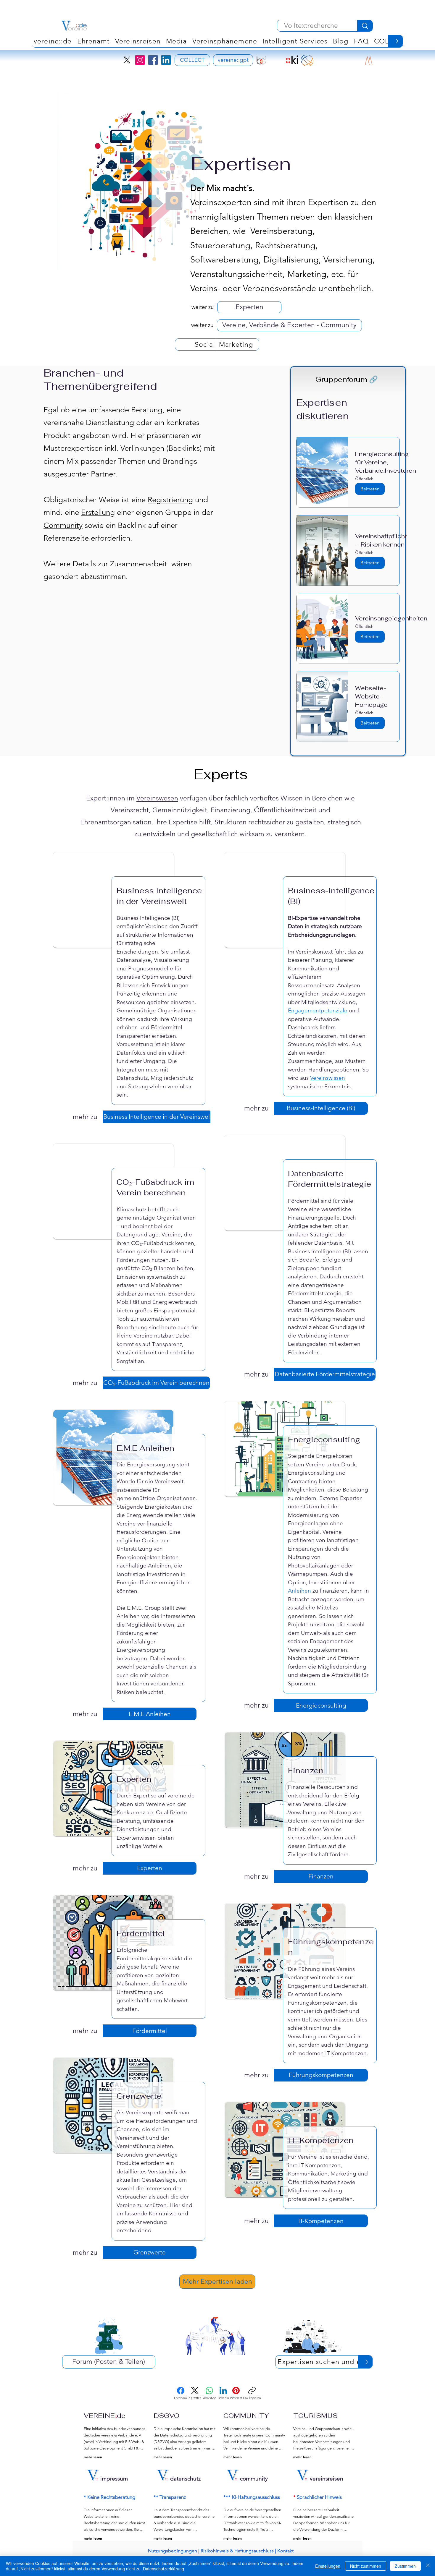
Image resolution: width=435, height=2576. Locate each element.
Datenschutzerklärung (163, 2569)
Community (63, 525)
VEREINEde (105, 2415)
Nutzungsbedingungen (173, 2551)
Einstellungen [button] (328, 2566)
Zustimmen (405, 2566)
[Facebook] (153, 60)
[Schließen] (428, 2566)
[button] (225, 41)
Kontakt (285, 2551)
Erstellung (98, 512)
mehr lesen (93, 2457)
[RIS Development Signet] (276, 60)
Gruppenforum (347, 379)
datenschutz (185, 2479)
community (254, 2479)
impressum (114, 2479)
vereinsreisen (327, 2479)
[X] (127, 60)
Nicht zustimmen (366, 2566)
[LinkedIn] (166, 60)
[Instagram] (140, 60)
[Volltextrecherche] (365, 26)
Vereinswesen (157, 798)
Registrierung (170, 500)
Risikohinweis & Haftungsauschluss (237, 2551)
